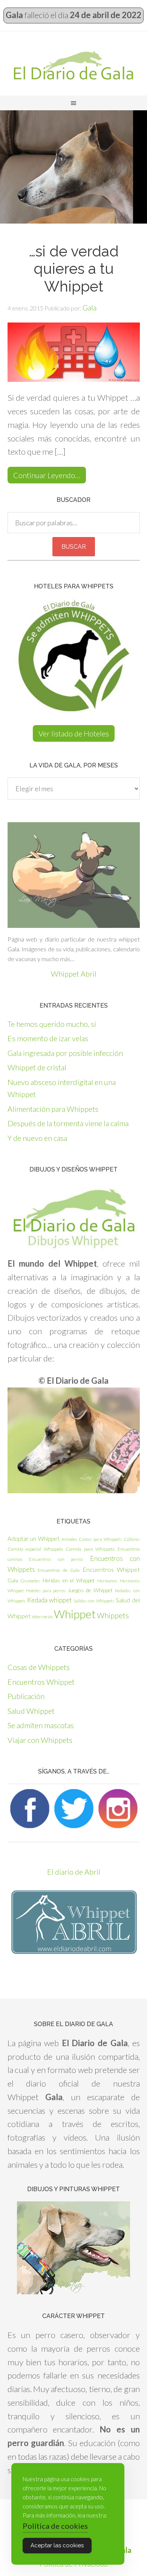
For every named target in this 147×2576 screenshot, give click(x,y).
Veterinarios (42, 1617)
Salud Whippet (31, 1711)
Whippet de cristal (37, 1067)
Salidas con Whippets (94, 1601)
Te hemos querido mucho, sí (52, 1024)
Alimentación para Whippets (53, 1109)
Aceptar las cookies (57, 2545)
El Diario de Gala (73, 65)
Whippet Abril (74, 974)
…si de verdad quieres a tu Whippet (74, 269)
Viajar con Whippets (40, 1740)
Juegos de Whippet (90, 1590)
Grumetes (30, 1581)
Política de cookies (55, 2526)
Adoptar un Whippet (34, 1539)
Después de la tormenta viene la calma (68, 1123)
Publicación (26, 1696)
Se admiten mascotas (41, 1725)
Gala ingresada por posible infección (65, 1053)
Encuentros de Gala (59, 1570)
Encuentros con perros (56, 1559)
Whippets (113, 1615)
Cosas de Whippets (39, 1667)
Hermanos (107, 1581)
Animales (69, 1539)
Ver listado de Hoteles (74, 733)
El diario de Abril (74, 1872)
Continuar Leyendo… (47, 475)
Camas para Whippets (100, 1539)
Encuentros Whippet (111, 1569)
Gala (13, 1580)
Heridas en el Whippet (69, 1580)
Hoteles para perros (46, 1591)
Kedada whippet (49, 1600)
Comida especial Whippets (35, 1549)
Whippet (75, 1614)
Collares (132, 1539)
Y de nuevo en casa (37, 1138)
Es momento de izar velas (48, 1038)
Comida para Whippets (90, 1549)
